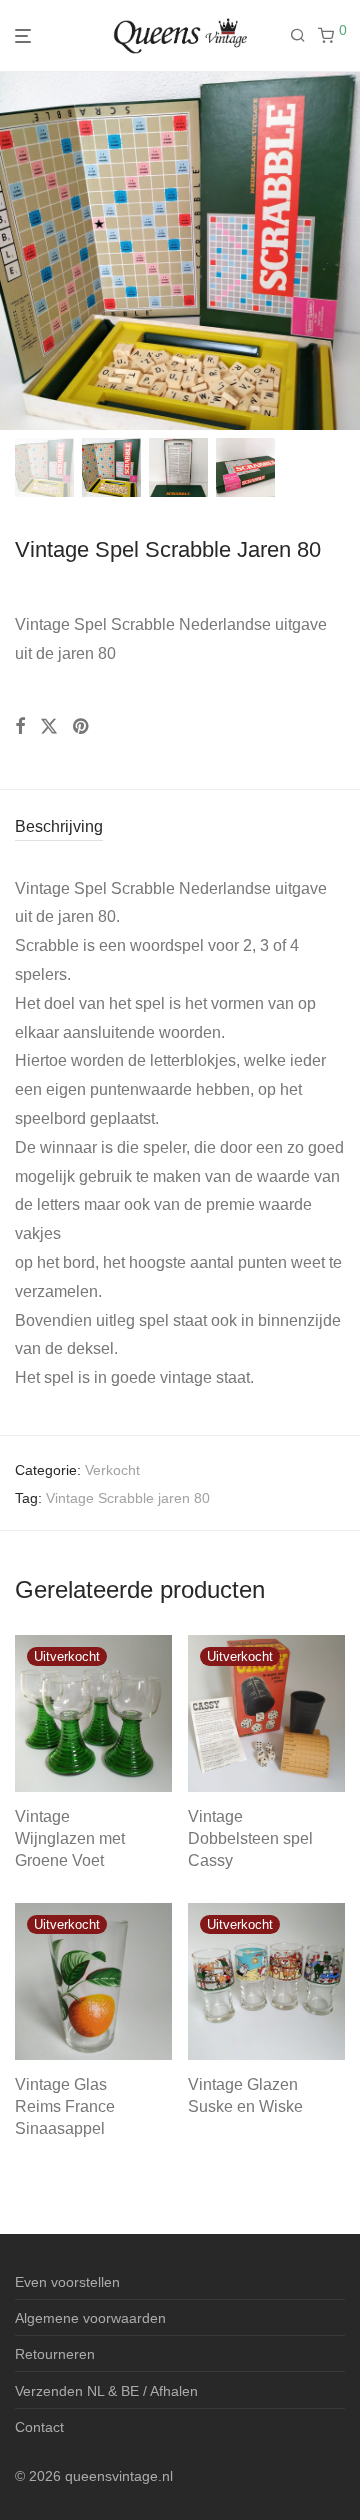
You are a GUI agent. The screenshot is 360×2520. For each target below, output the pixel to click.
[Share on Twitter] (49, 727)
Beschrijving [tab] (59, 826)
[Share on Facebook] (20, 727)
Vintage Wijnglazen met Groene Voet (70, 1839)
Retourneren (55, 2354)
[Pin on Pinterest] (82, 727)
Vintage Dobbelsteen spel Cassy (250, 1839)
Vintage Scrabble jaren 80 (128, 1498)
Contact (39, 2427)
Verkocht (112, 1470)
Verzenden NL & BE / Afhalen (106, 2391)
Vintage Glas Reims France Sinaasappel (65, 2107)
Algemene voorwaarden (90, 2318)
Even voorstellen (67, 2282)
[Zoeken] (304, 36)
